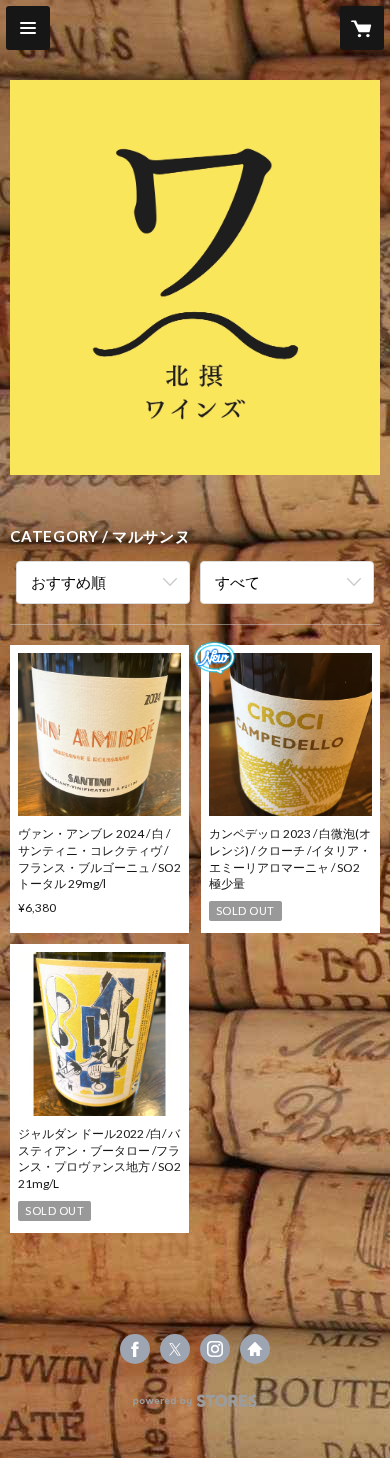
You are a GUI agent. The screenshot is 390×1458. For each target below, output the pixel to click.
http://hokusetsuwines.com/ (255, 1349)
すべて (237, 582)
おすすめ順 (68, 582)
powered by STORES (195, 1406)
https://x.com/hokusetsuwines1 (175, 1349)
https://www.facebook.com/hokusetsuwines (135, 1349)
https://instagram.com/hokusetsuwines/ (215, 1349)
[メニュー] (28, 28)
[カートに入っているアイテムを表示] (362, 28)
